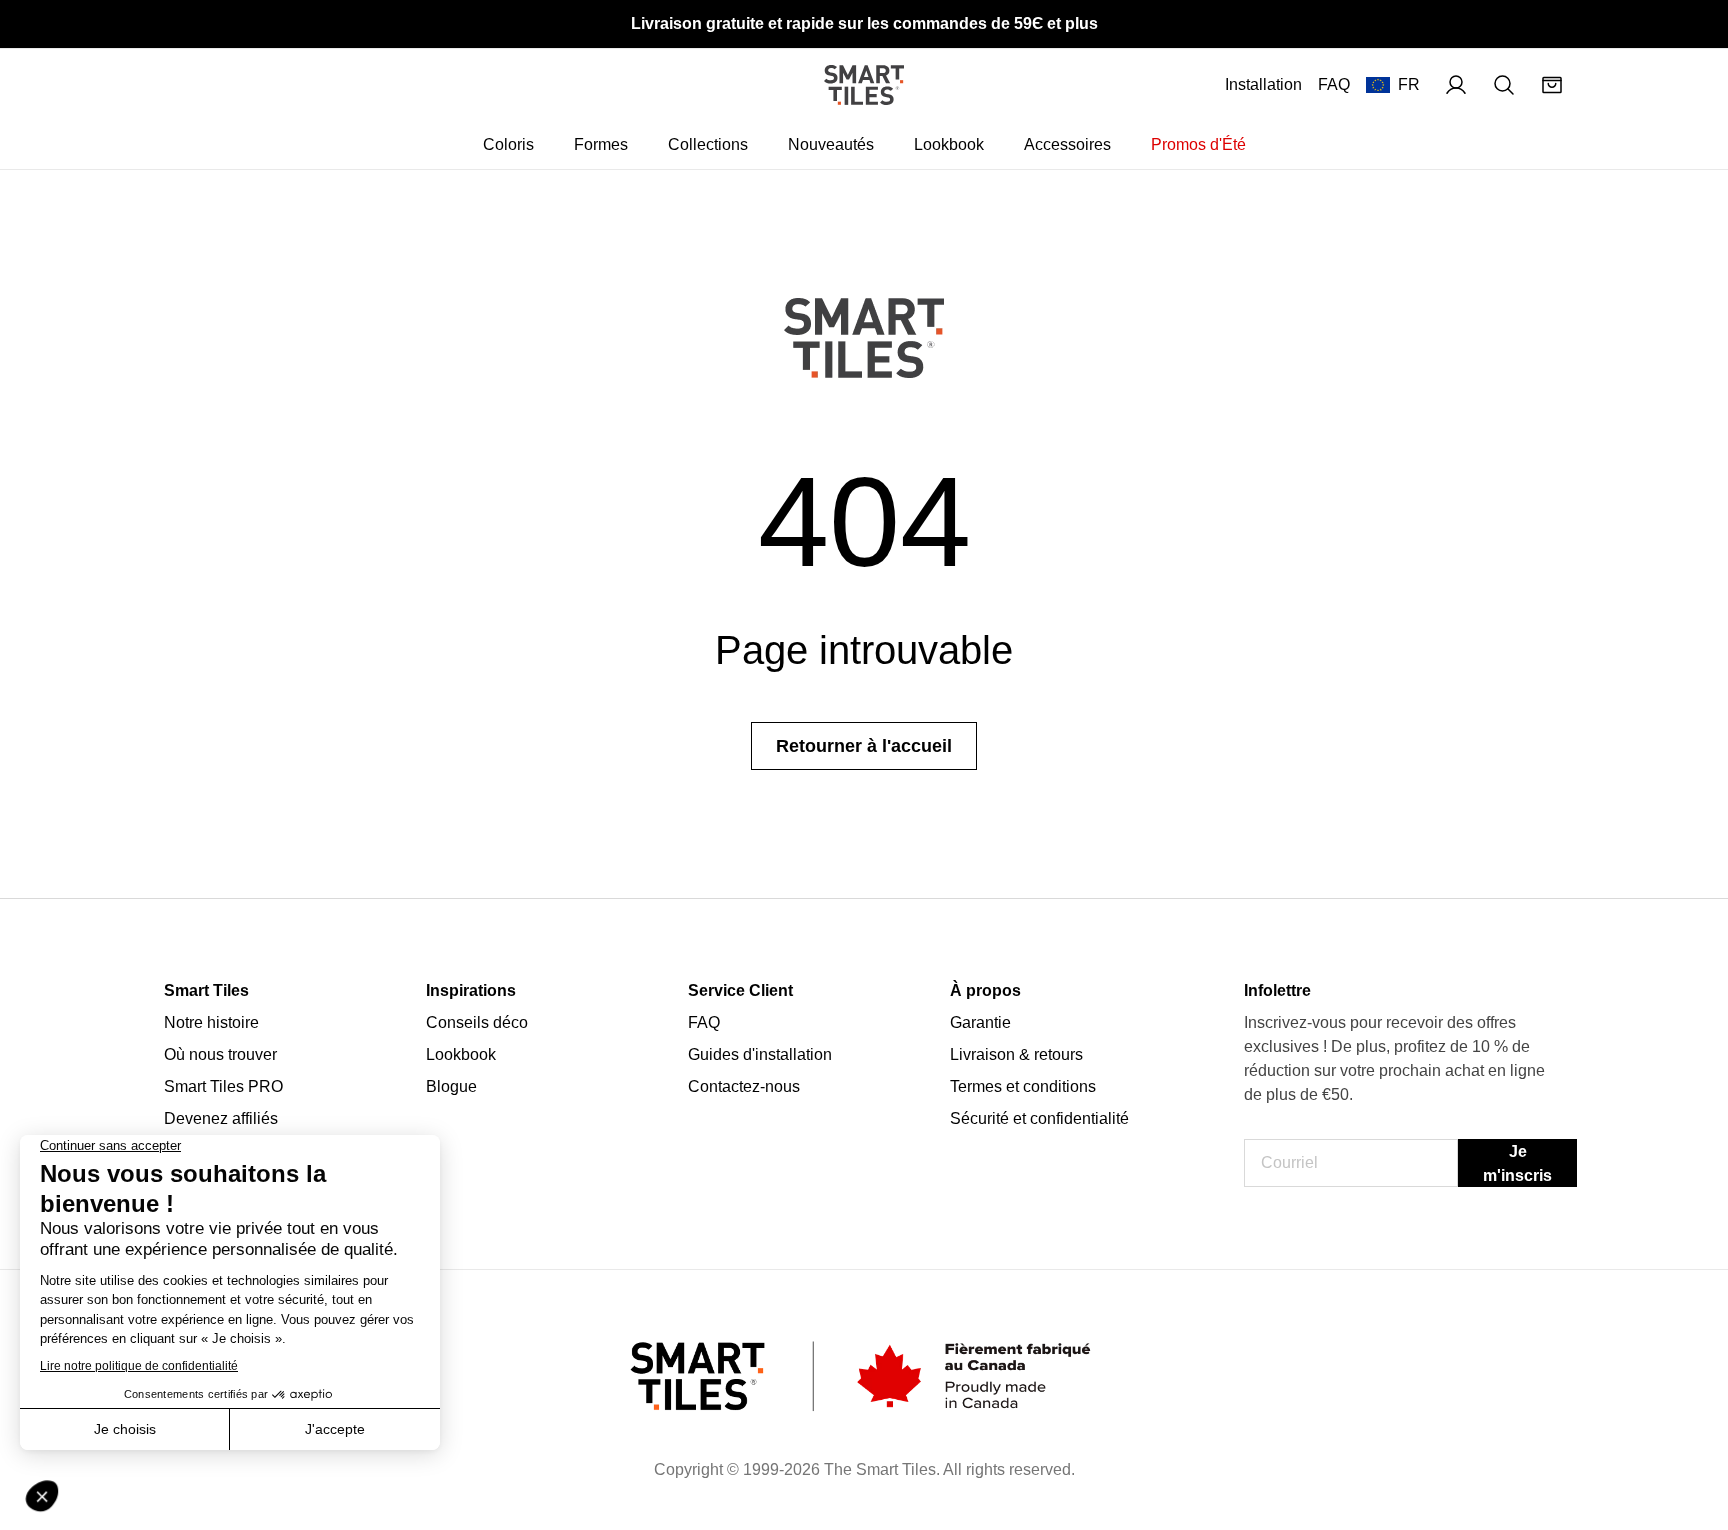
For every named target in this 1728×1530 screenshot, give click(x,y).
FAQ (1334, 84)
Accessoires (1067, 144)
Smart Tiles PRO (223, 1086)
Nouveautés (831, 144)
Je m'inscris (1517, 1163)
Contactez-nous (744, 1086)
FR (1409, 84)
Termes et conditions (1023, 1086)
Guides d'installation (760, 1054)
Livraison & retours (1016, 1054)
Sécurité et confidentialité (1039, 1118)
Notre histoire (211, 1022)
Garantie (980, 1022)
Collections (708, 144)
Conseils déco (477, 1022)
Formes (601, 144)
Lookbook (949, 144)
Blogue (451, 1086)
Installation (1263, 84)
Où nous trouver (220, 1054)
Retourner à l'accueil (864, 746)
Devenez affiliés (221, 1118)
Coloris (508, 144)
